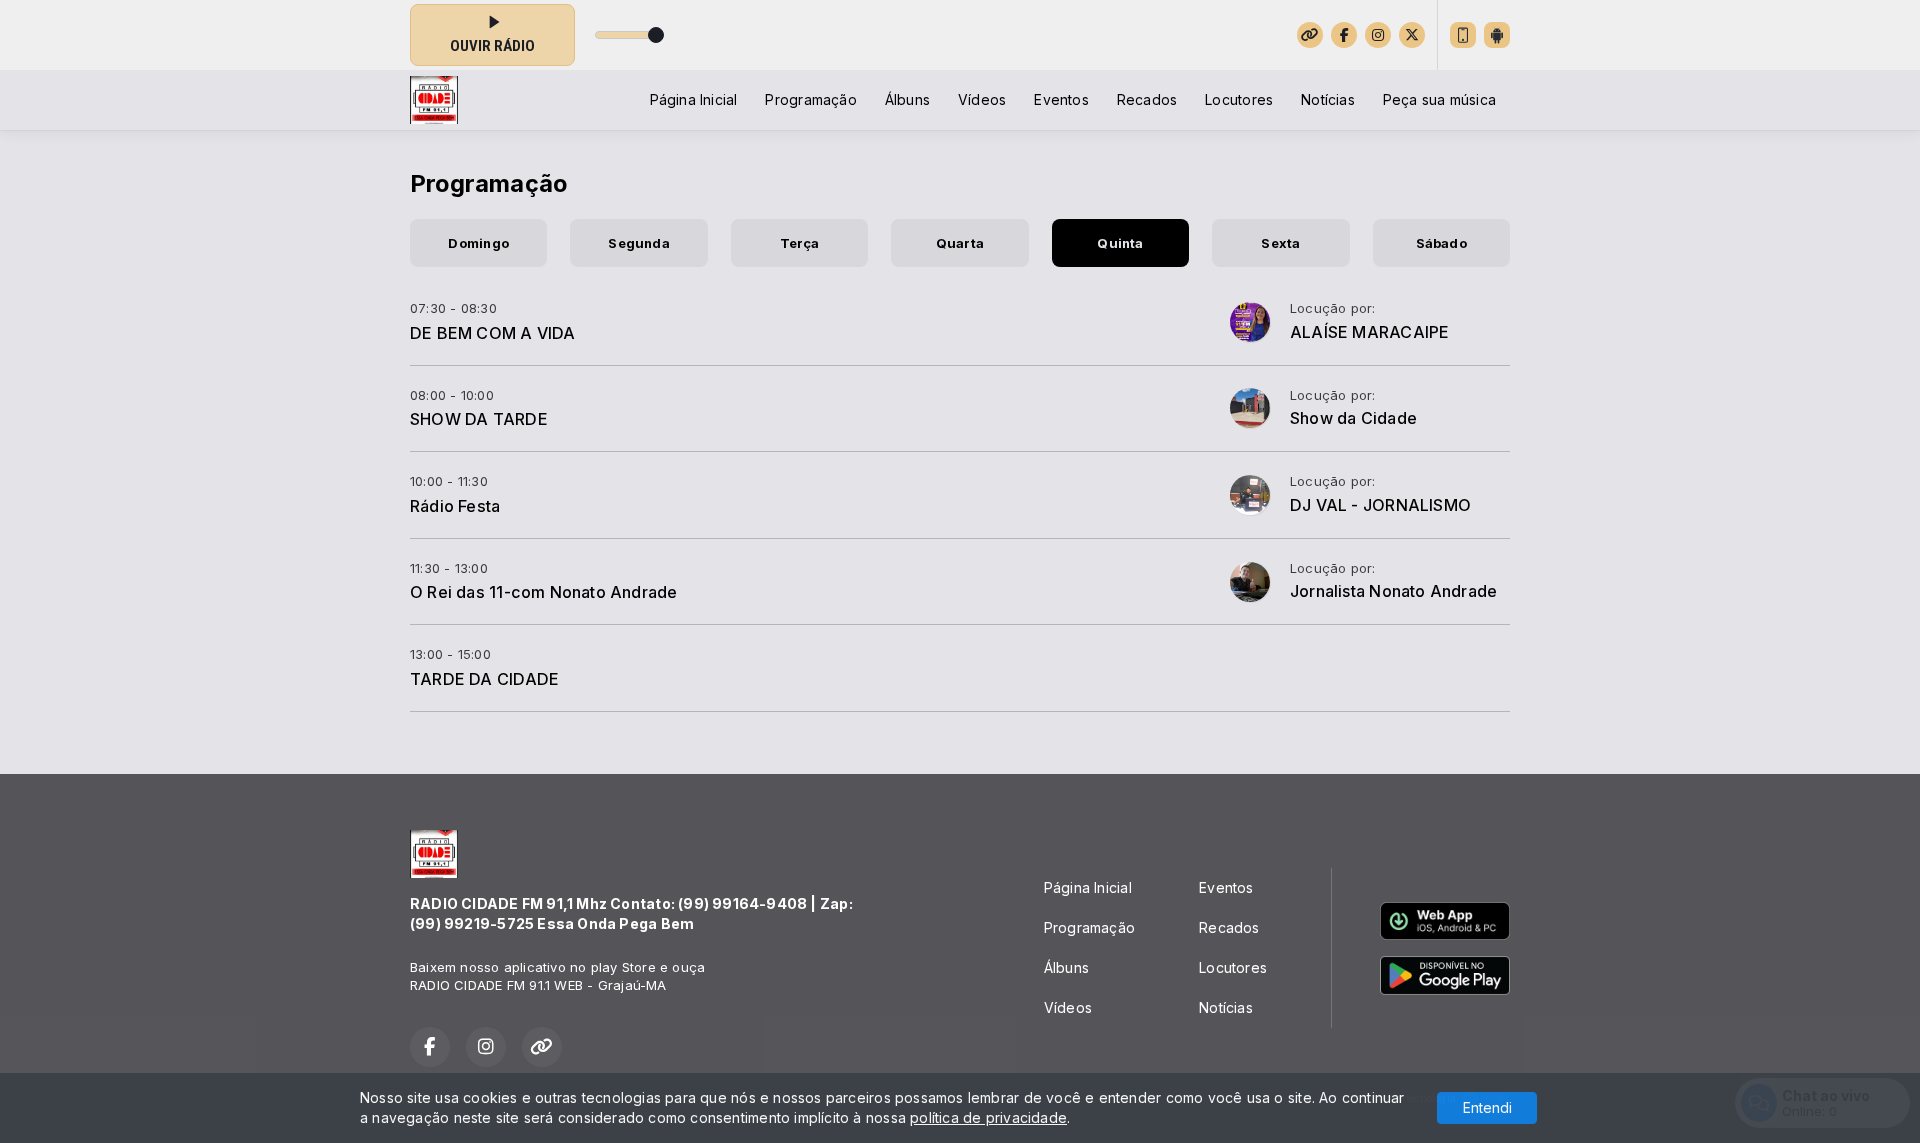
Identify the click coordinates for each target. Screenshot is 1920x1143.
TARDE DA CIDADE (484, 679)
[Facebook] (1344, 35)
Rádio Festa (455, 506)
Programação (810, 99)
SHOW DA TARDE (479, 419)
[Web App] (1463, 35)
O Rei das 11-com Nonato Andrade (544, 592)
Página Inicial (694, 99)
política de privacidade (988, 1117)
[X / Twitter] (1412, 35)
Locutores (1239, 99)
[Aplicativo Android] (1497, 35)
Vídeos (982, 99)
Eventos (1061, 99)
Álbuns (907, 99)
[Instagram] (1378, 35)
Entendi (1487, 1107)
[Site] (1310, 35)
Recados (1147, 99)
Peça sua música (1439, 99)
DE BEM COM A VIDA (493, 333)
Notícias (1328, 99)
